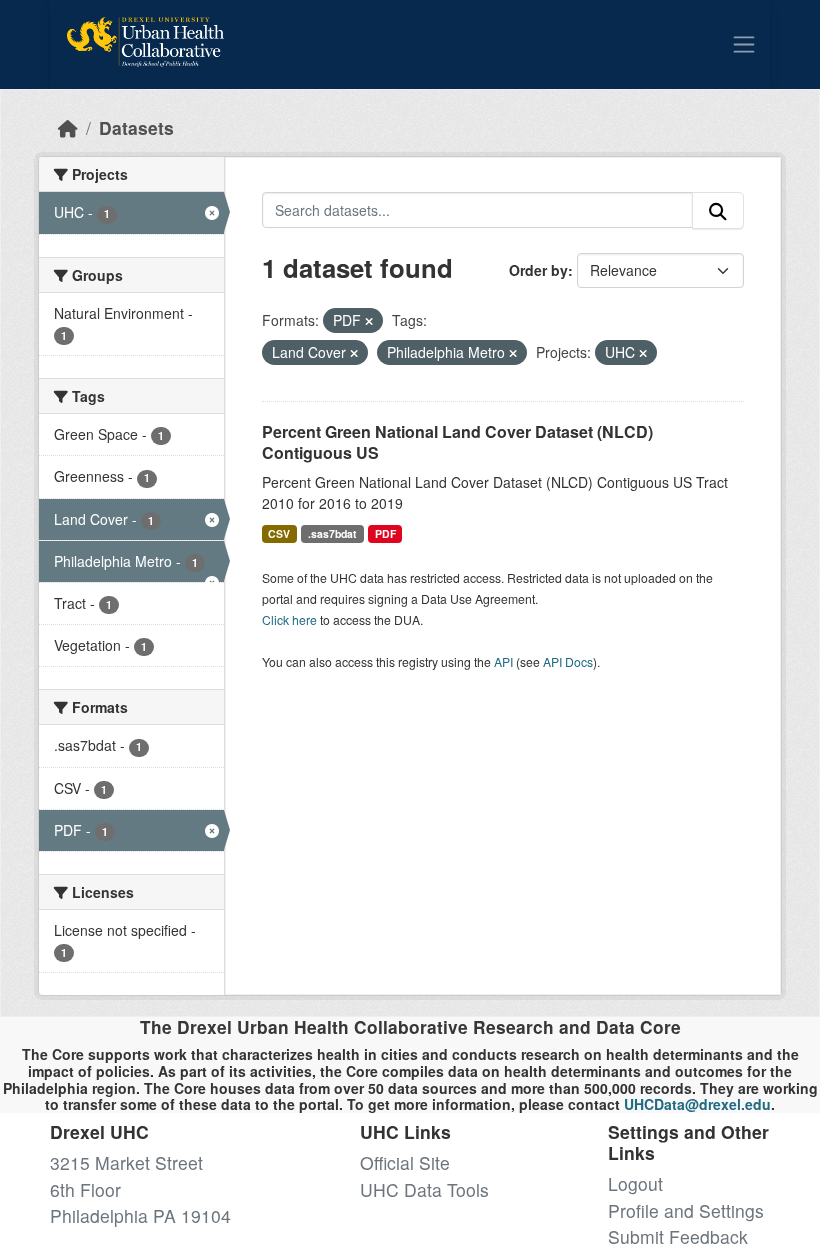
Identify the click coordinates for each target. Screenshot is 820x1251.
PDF (385, 533)
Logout (635, 1183)
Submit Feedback (678, 1236)
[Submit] (718, 210)
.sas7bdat (332, 533)
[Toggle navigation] (744, 44)
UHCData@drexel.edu (697, 1104)
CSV (279, 533)
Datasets (136, 127)
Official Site (405, 1162)
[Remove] (369, 321)
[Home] (68, 127)
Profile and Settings (686, 1210)
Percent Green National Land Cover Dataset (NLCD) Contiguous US (457, 442)
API (503, 661)
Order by (538, 270)
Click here (289, 619)
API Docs (568, 661)
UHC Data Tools (424, 1189)
